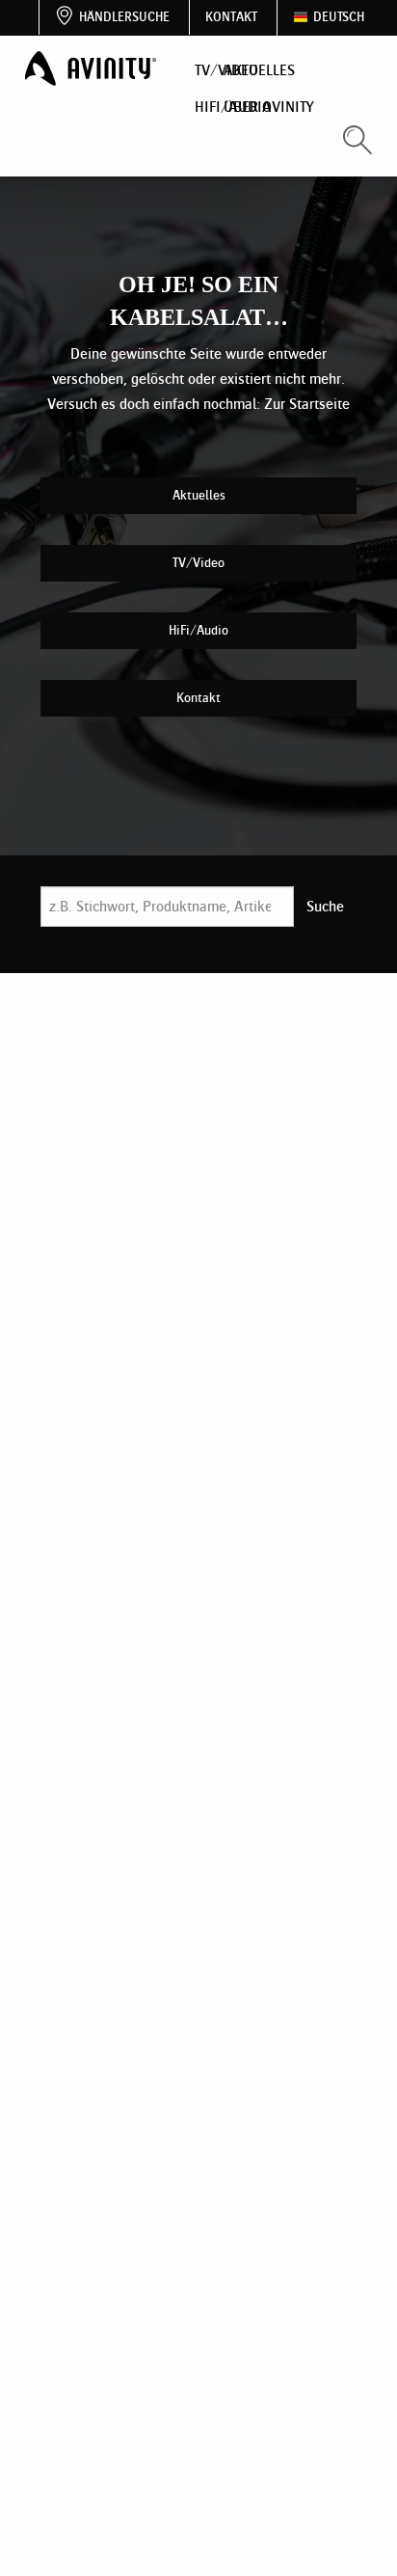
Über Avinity (269, 107)
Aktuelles (259, 70)
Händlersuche (124, 17)
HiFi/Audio (198, 630)
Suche (325, 906)
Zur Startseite (307, 404)
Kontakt (231, 17)
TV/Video (198, 563)
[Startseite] (93, 69)
